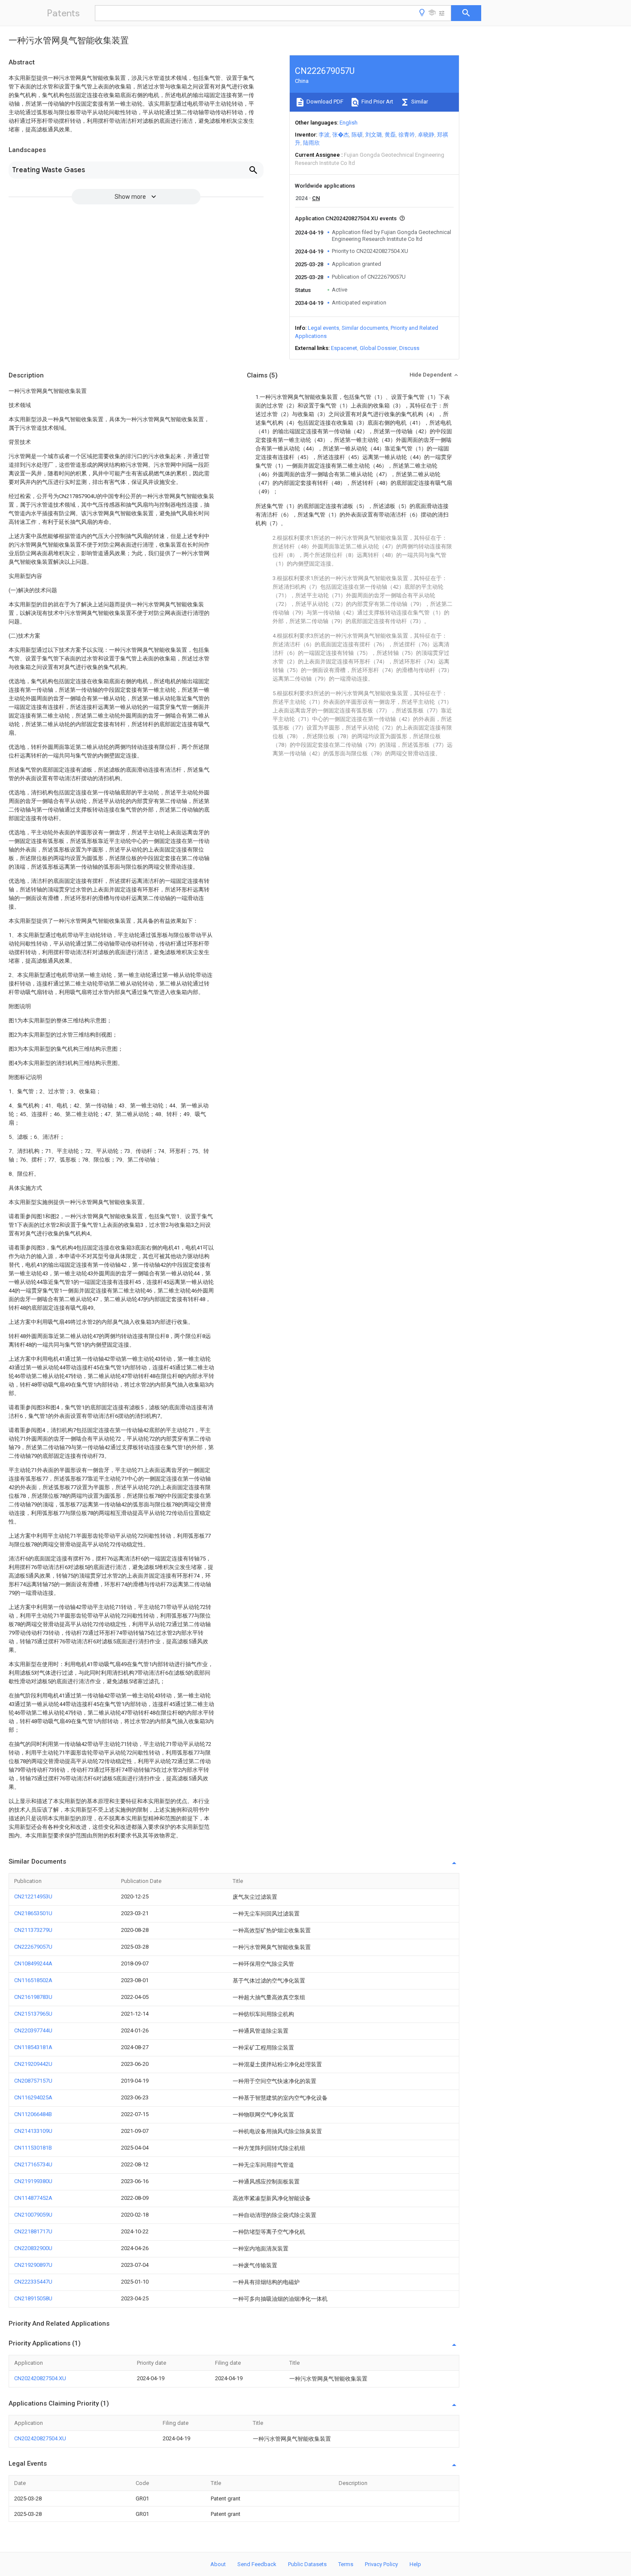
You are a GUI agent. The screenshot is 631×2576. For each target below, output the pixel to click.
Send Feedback (257, 2564)
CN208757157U (33, 2081)
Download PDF (324, 102)
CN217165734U (33, 2164)
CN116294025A (33, 2097)
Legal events (323, 328)
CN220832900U (33, 2248)
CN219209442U (33, 2064)
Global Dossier (378, 348)
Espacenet (344, 348)
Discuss (409, 348)
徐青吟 (407, 135)
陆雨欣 (311, 143)
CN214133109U (33, 2131)
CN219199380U (33, 2181)
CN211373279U (33, 1930)
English (349, 123)
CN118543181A (33, 2047)
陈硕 (357, 135)
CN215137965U (33, 2014)
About (218, 2564)
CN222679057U (33, 1947)
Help (415, 2564)
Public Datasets (307, 2564)
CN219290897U (33, 2265)
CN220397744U (33, 2030)
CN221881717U (33, 2231)
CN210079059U (33, 2215)
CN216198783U (33, 1997)
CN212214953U (33, 1896)
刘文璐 (374, 135)
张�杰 (341, 135)
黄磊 (390, 135)
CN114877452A (33, 2198)
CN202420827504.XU (40, 2378)
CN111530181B (33, 2148)
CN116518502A (33, 1980)
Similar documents (365, 328)
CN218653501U (33, 1913)
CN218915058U (33, 2298)
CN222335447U (33, 2282)
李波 (324, 135)
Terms (346, 2564)
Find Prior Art (377, 102)
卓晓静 (426, 135)
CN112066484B (33, 2114)
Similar (419, 102)
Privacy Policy (381, 2564)
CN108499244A (33, 1963)
